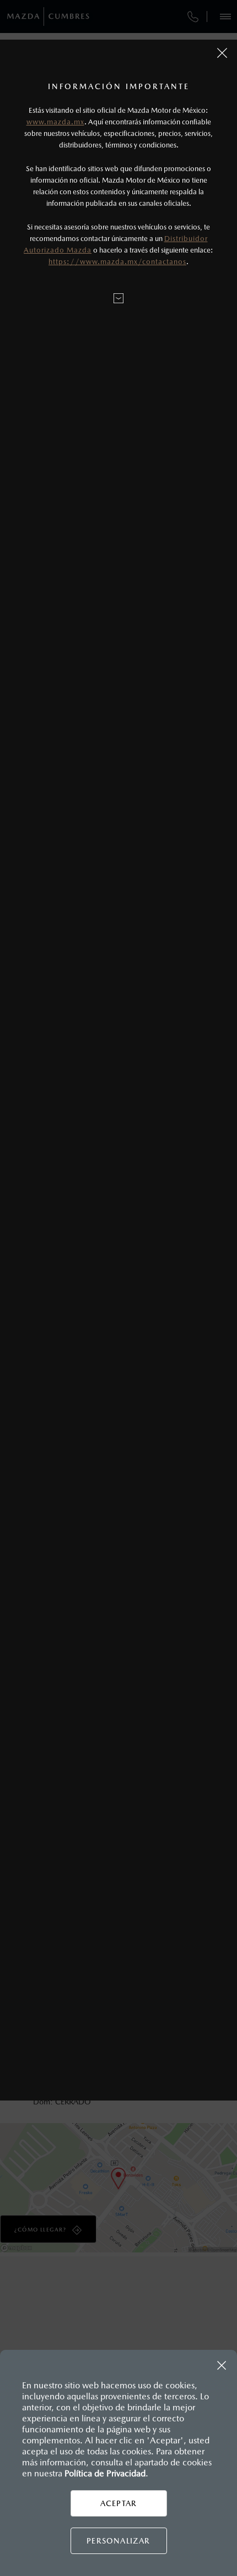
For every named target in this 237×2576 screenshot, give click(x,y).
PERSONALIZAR (118, 2541)
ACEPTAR (118, 2503)
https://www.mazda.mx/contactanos (117, 262)
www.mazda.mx (55, 122)
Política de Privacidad (105, 2473)
